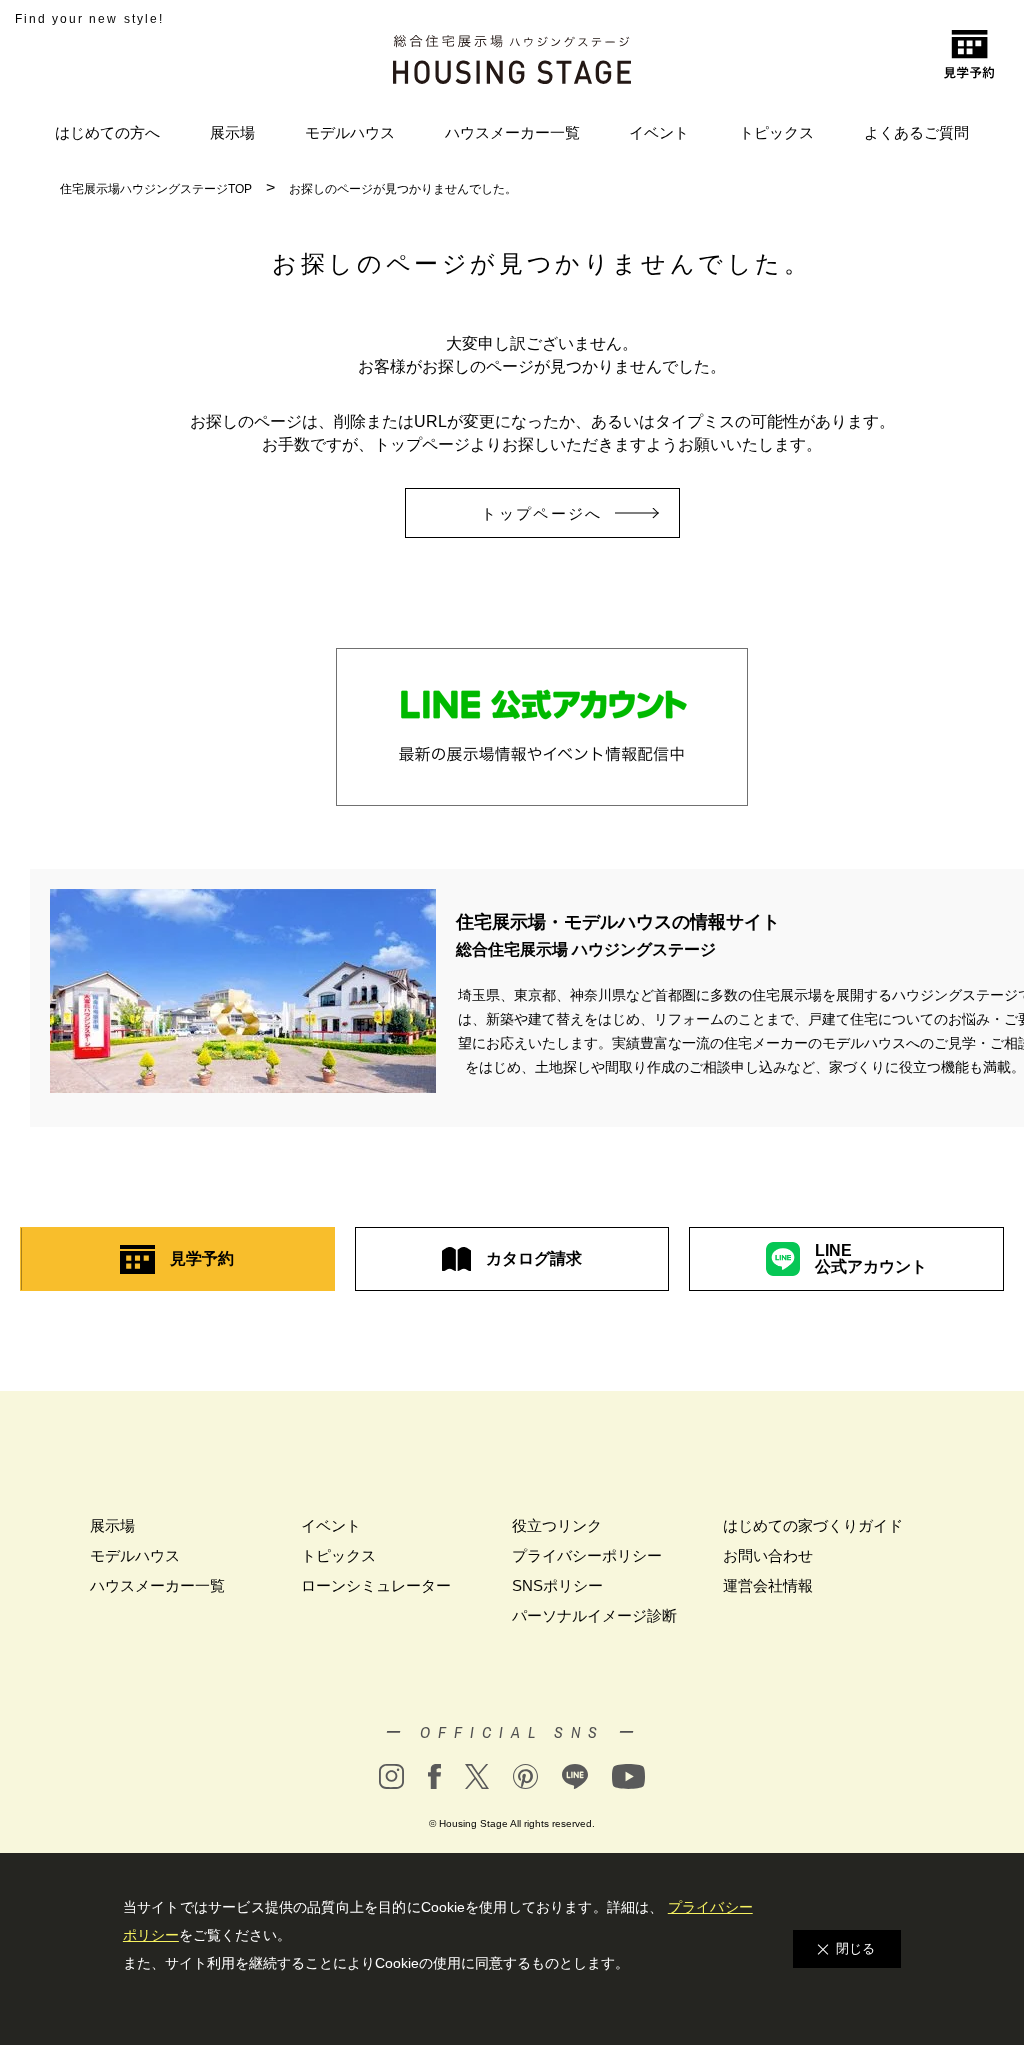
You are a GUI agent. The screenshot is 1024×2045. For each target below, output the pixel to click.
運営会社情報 (768, 1585)
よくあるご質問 (916, 132)
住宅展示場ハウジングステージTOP (156, 189)
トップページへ (541, 513)
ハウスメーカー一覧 (512, 132)
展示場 (232, 132)
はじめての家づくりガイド (813, 1525)
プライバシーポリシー (587, 1555)
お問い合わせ (768, 1555)
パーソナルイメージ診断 (594, 1615)
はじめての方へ (107, 132)
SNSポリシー (557, 1585)
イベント (659, 132)
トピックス (776, 132)
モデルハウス (350, 132)
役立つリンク (557, 1525)
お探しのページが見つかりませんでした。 (403, 189)
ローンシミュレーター (376, 1585)
